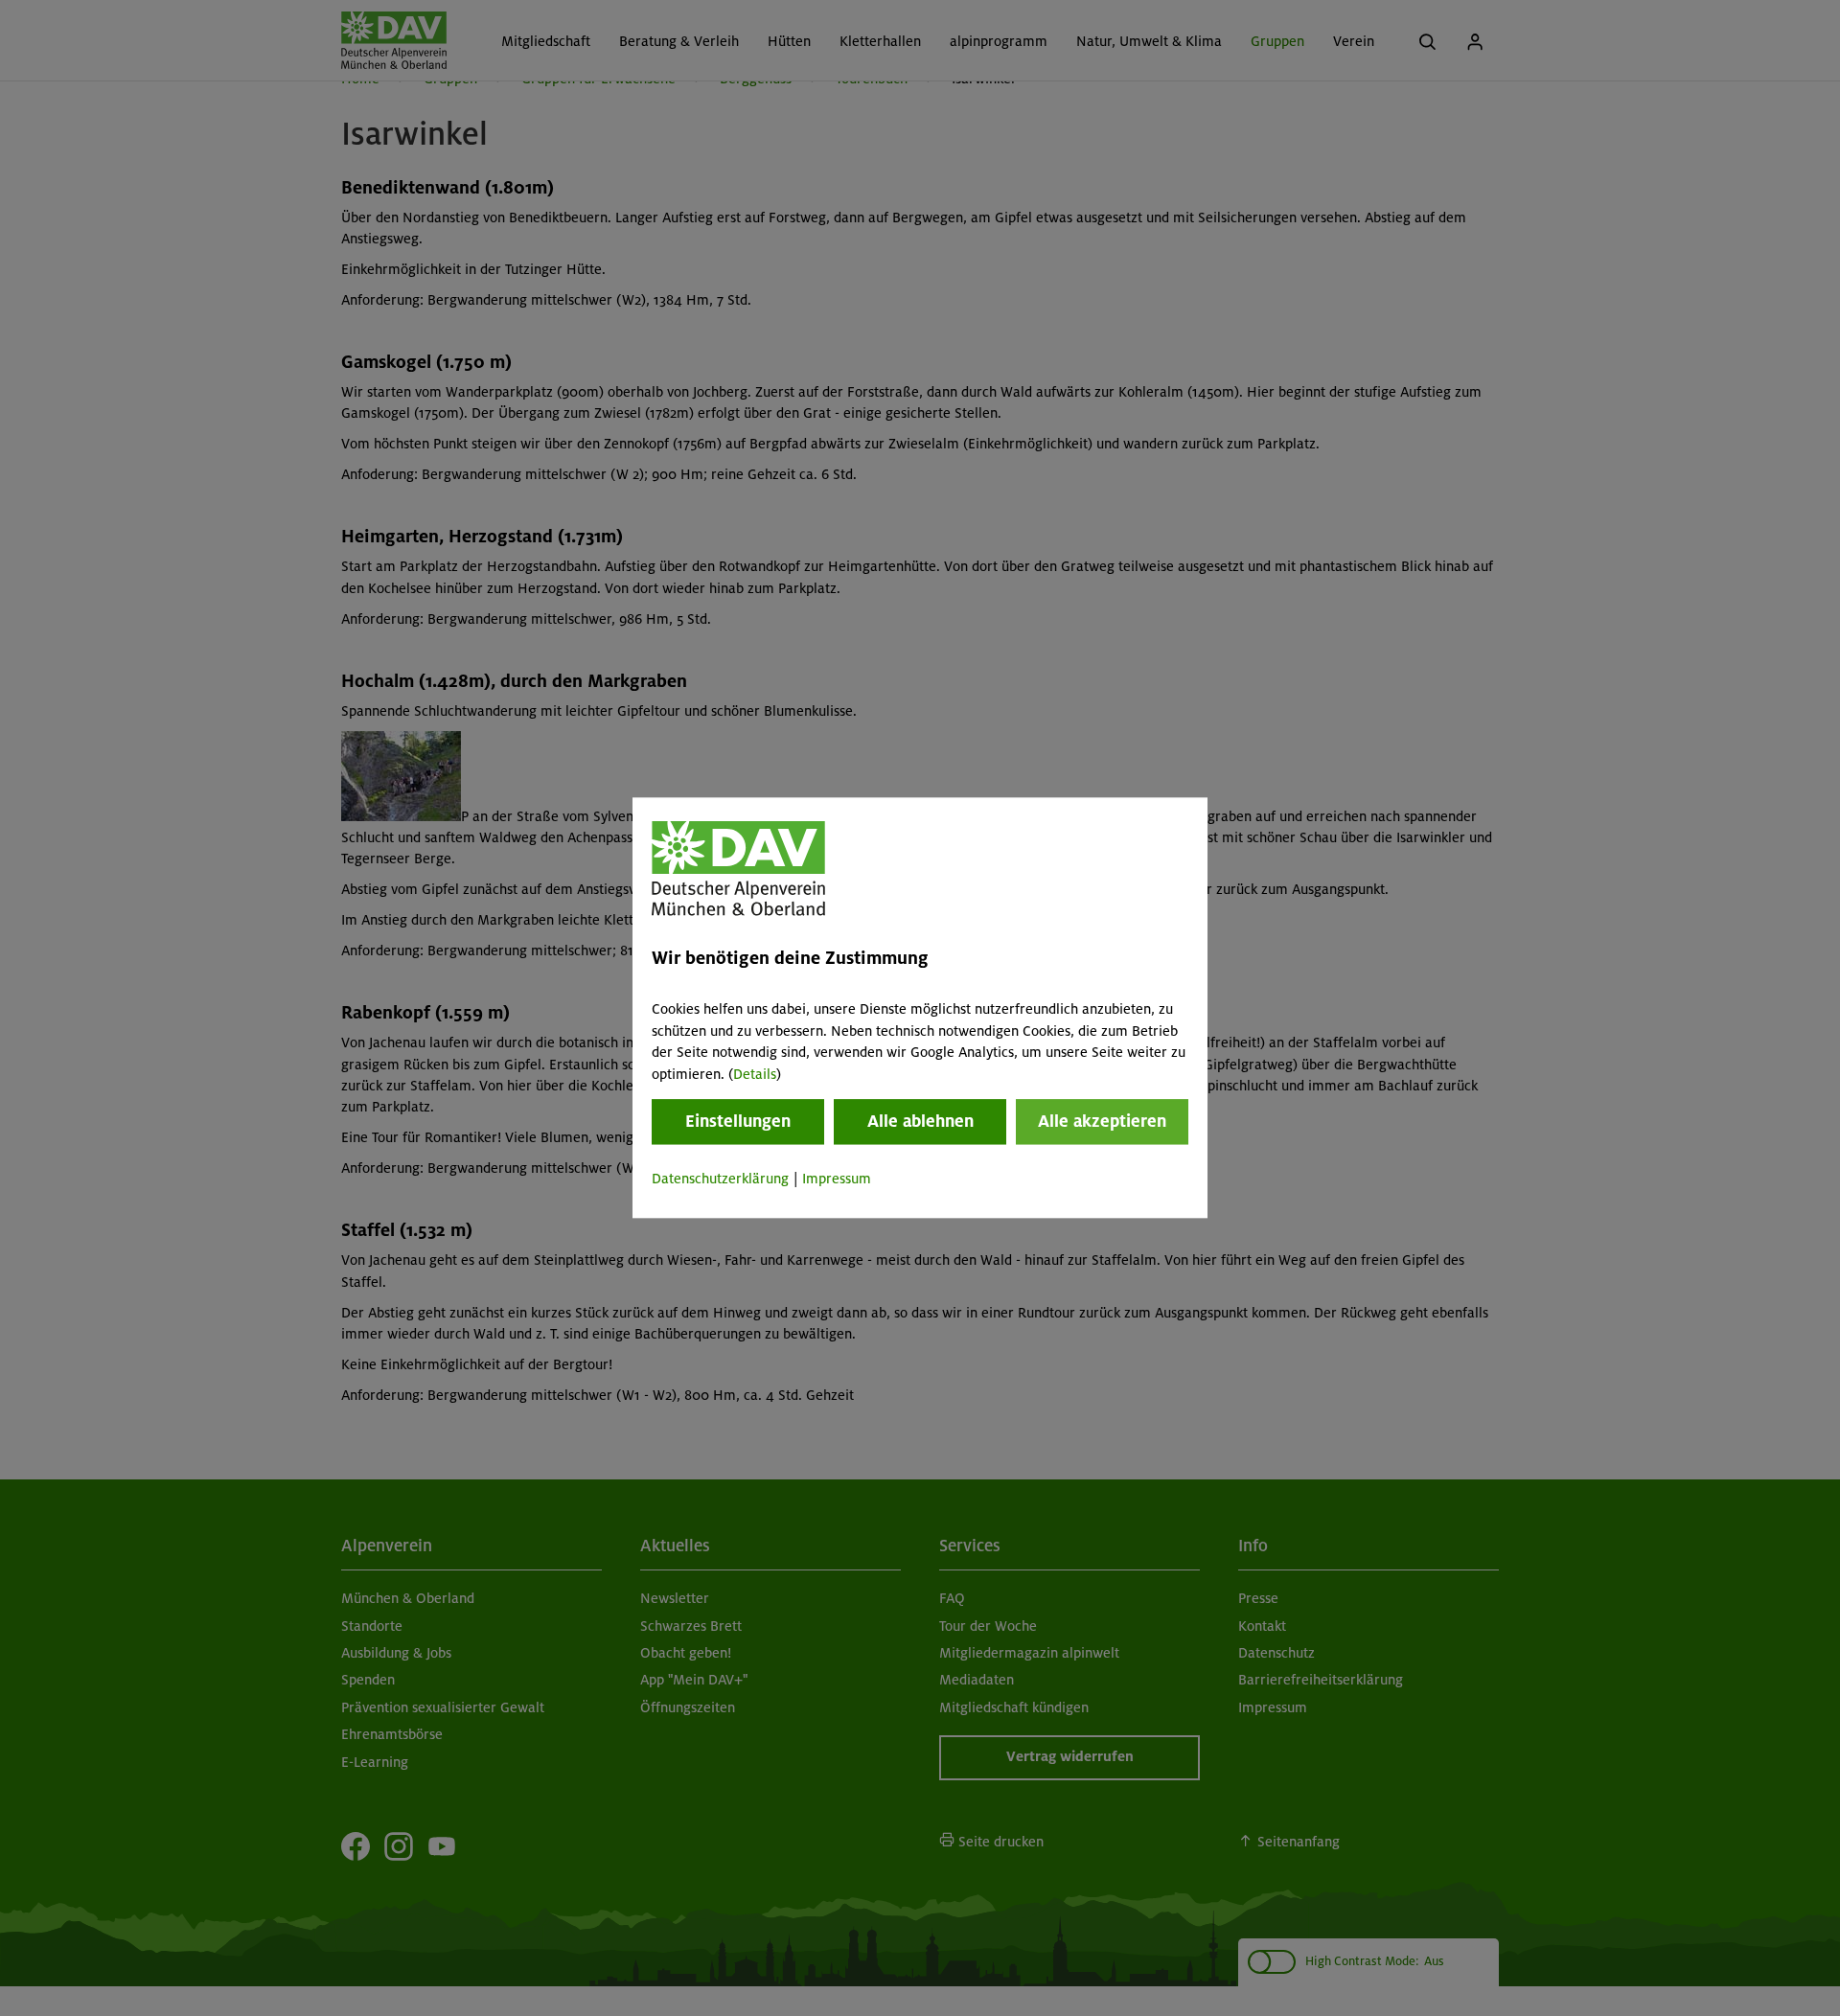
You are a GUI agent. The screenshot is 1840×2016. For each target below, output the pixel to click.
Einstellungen (738, 1121)
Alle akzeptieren (1102, 1121)
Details (755, 1074)
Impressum (837, 1179)
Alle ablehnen (920, 1121)
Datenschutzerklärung (720, 1179)
